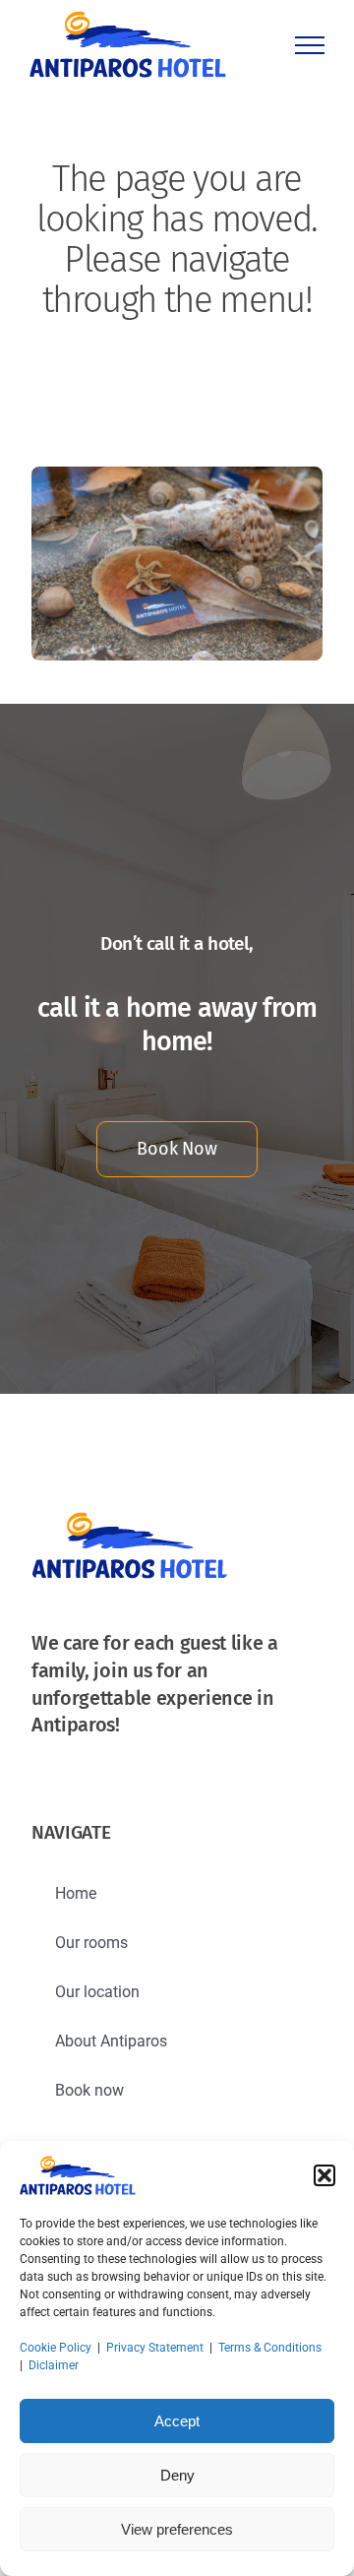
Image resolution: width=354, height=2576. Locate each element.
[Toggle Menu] (310, 45)
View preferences (177, 2529)
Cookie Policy (56, 2348)
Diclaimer (54, 2365)
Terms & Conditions (270, 2348)
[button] (324, 2175)
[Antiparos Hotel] (177, 474)
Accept (177, 2421)
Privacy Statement (155, 2348)
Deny (177, 2475)
